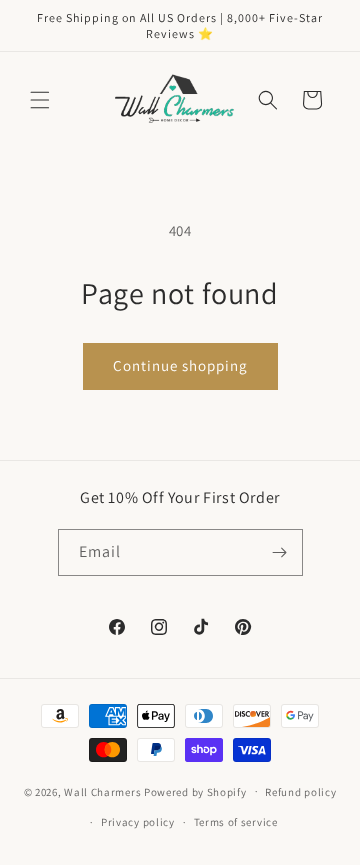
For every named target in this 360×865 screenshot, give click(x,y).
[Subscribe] (280, 552)
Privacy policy (138, 822)
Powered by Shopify (195, 791)
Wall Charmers (102, 791)
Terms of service (236, 822)
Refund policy (300, 792)
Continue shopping (180, 365)
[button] (40, 100)
